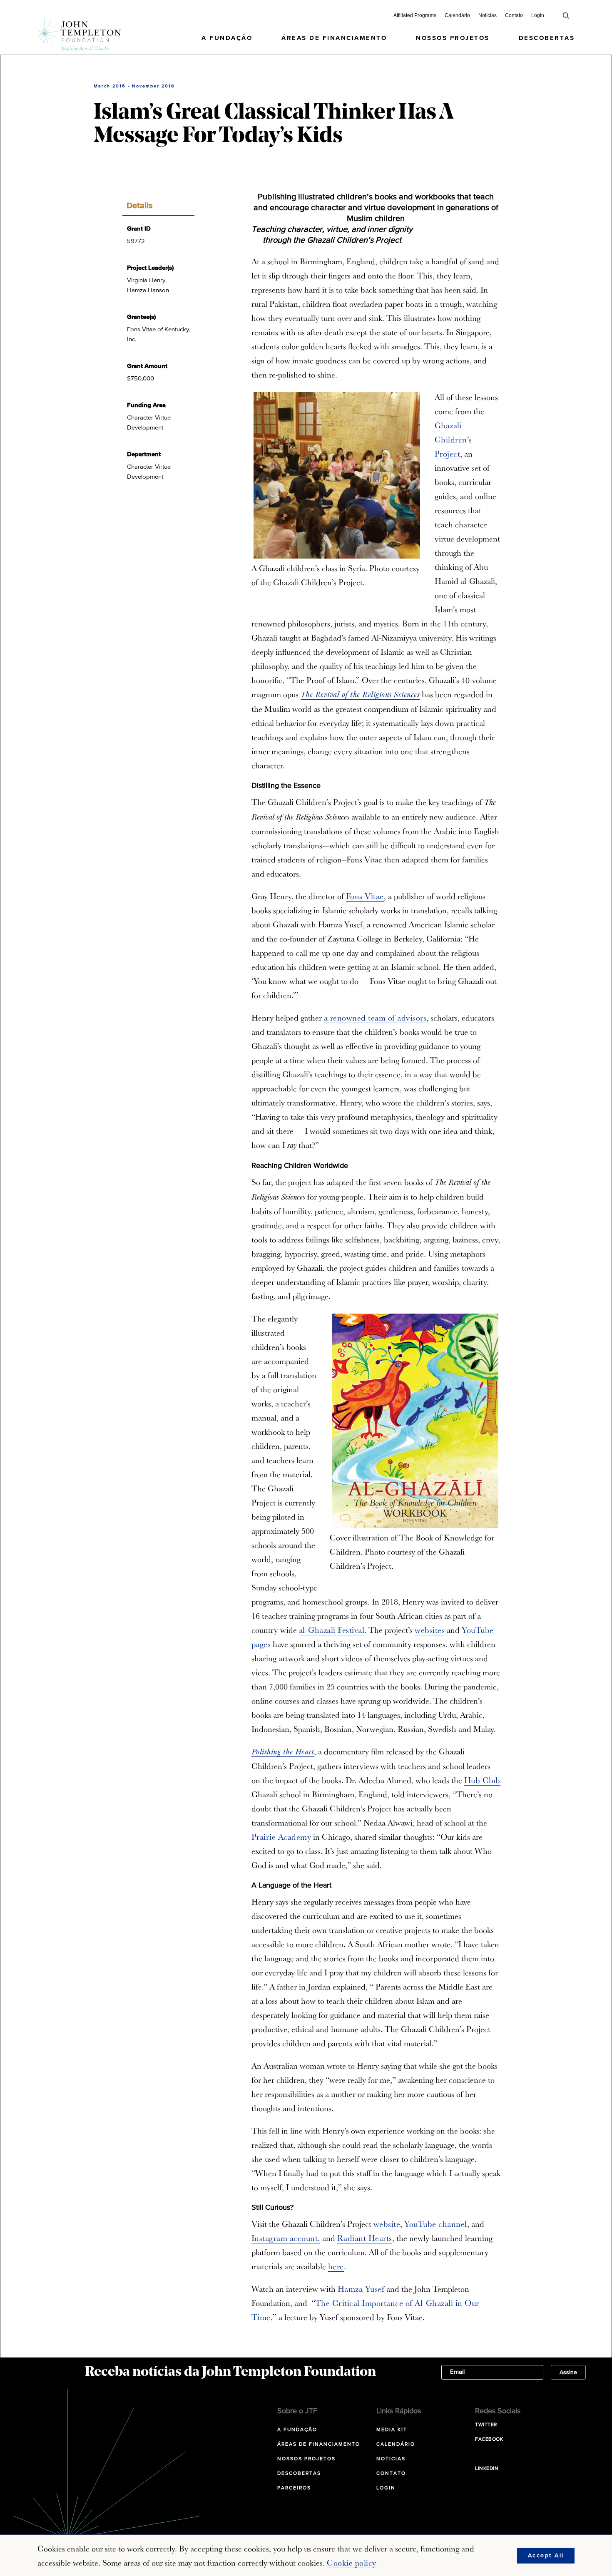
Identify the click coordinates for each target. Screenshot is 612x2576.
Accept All (546, 2556)
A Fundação (227, 38)
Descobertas (547, 38)
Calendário (457, 15)
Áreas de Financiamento (334, 38)
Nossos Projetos (453, 38)
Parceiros (294, 2488)
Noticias (391, 2459)
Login (538, 15)
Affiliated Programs (415, 15)
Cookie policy (352, 2563)
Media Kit (392, 2430)
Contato (514, 15)
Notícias (488, 15)
